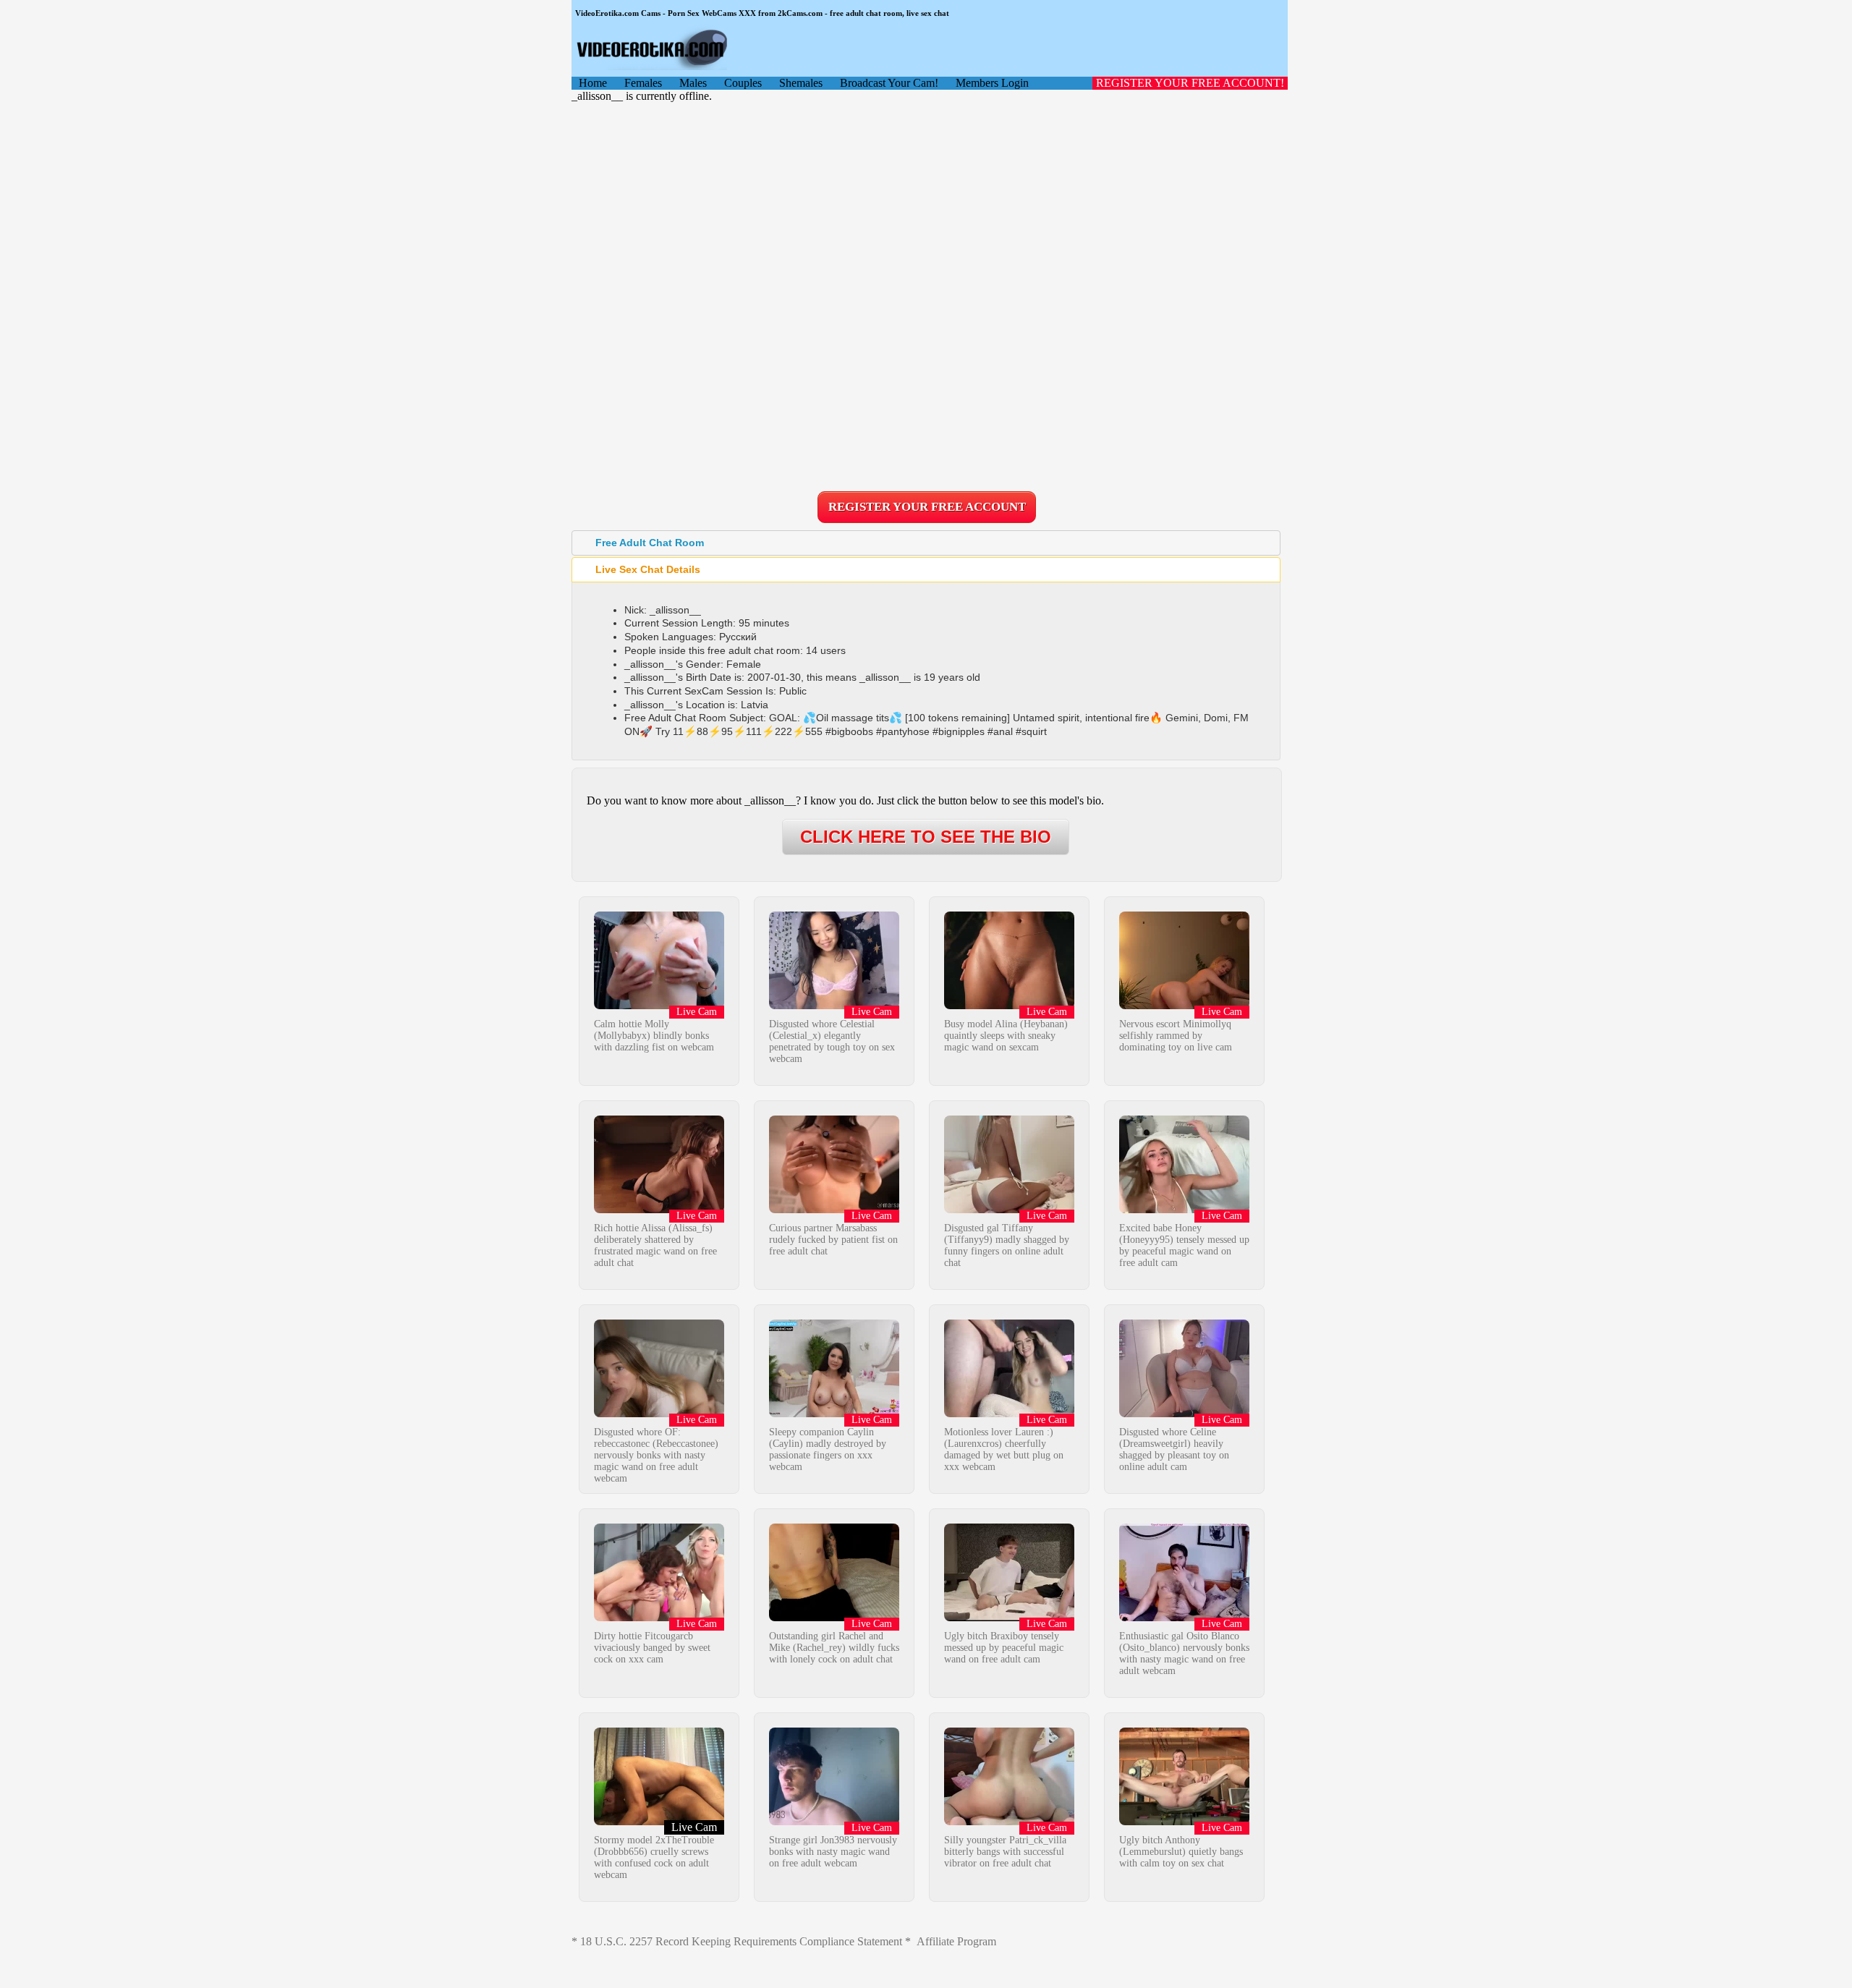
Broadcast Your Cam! (889, 83)
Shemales (801, 83)
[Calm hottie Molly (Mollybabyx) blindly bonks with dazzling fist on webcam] (659, 1005)
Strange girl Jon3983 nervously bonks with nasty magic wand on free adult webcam (833, 1852)
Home (593, 83)
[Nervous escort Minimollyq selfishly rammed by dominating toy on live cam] (1184, 1005)
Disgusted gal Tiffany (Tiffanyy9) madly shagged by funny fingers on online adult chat (1007, 1245)
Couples (743, 83)
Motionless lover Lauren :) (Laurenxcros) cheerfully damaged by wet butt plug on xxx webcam (1004, 1449)
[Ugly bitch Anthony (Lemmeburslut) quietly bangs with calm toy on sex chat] (1184, 1821)
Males (693, 83)
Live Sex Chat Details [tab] (648, 569)
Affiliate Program (956, 1941)
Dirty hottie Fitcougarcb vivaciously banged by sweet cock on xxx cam (652, 1648)
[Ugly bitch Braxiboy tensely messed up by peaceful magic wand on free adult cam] (1009, 1617)
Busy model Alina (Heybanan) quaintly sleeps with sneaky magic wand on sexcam (1006, 1036)
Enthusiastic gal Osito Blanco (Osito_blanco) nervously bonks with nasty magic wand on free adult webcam (1184, 1653)
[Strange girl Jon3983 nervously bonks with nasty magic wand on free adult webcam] (834, 1821)
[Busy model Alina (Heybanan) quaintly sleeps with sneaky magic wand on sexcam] (1009, 1005)
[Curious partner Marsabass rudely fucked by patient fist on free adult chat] (834, 1209)
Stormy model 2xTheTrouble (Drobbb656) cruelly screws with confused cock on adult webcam (654, 1857)
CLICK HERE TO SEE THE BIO (926, 837)
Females (643, 83)
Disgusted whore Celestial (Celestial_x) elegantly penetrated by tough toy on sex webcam (832, 1041)
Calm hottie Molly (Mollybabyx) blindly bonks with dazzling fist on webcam (654, 1036)
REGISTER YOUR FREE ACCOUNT (927, 507)
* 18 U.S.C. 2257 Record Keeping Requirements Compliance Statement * (741, 1941)
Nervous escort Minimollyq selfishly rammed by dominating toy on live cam (1176, 1036)
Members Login (992, 83)
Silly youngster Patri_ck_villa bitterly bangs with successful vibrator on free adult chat (1005, 1852)
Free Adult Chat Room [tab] (650, 543)
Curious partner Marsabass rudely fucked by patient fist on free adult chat (833, 1240)
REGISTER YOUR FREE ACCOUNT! (1190, 83)
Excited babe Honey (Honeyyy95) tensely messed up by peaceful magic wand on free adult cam (1184, 1245)
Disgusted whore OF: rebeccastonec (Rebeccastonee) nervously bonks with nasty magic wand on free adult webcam (656, 1455)
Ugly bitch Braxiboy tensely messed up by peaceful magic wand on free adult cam (1004, 1648)
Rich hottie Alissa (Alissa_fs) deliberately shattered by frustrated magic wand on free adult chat (655, 1245)
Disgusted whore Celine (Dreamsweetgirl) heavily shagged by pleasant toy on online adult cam (1174, 1449)
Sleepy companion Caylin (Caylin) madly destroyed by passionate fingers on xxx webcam (828, 1449)
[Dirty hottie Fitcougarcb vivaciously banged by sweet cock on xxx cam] (659, 1617)
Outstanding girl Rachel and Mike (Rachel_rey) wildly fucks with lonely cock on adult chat (834, 1648)
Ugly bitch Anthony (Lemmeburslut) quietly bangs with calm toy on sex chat (1181, 1852)
